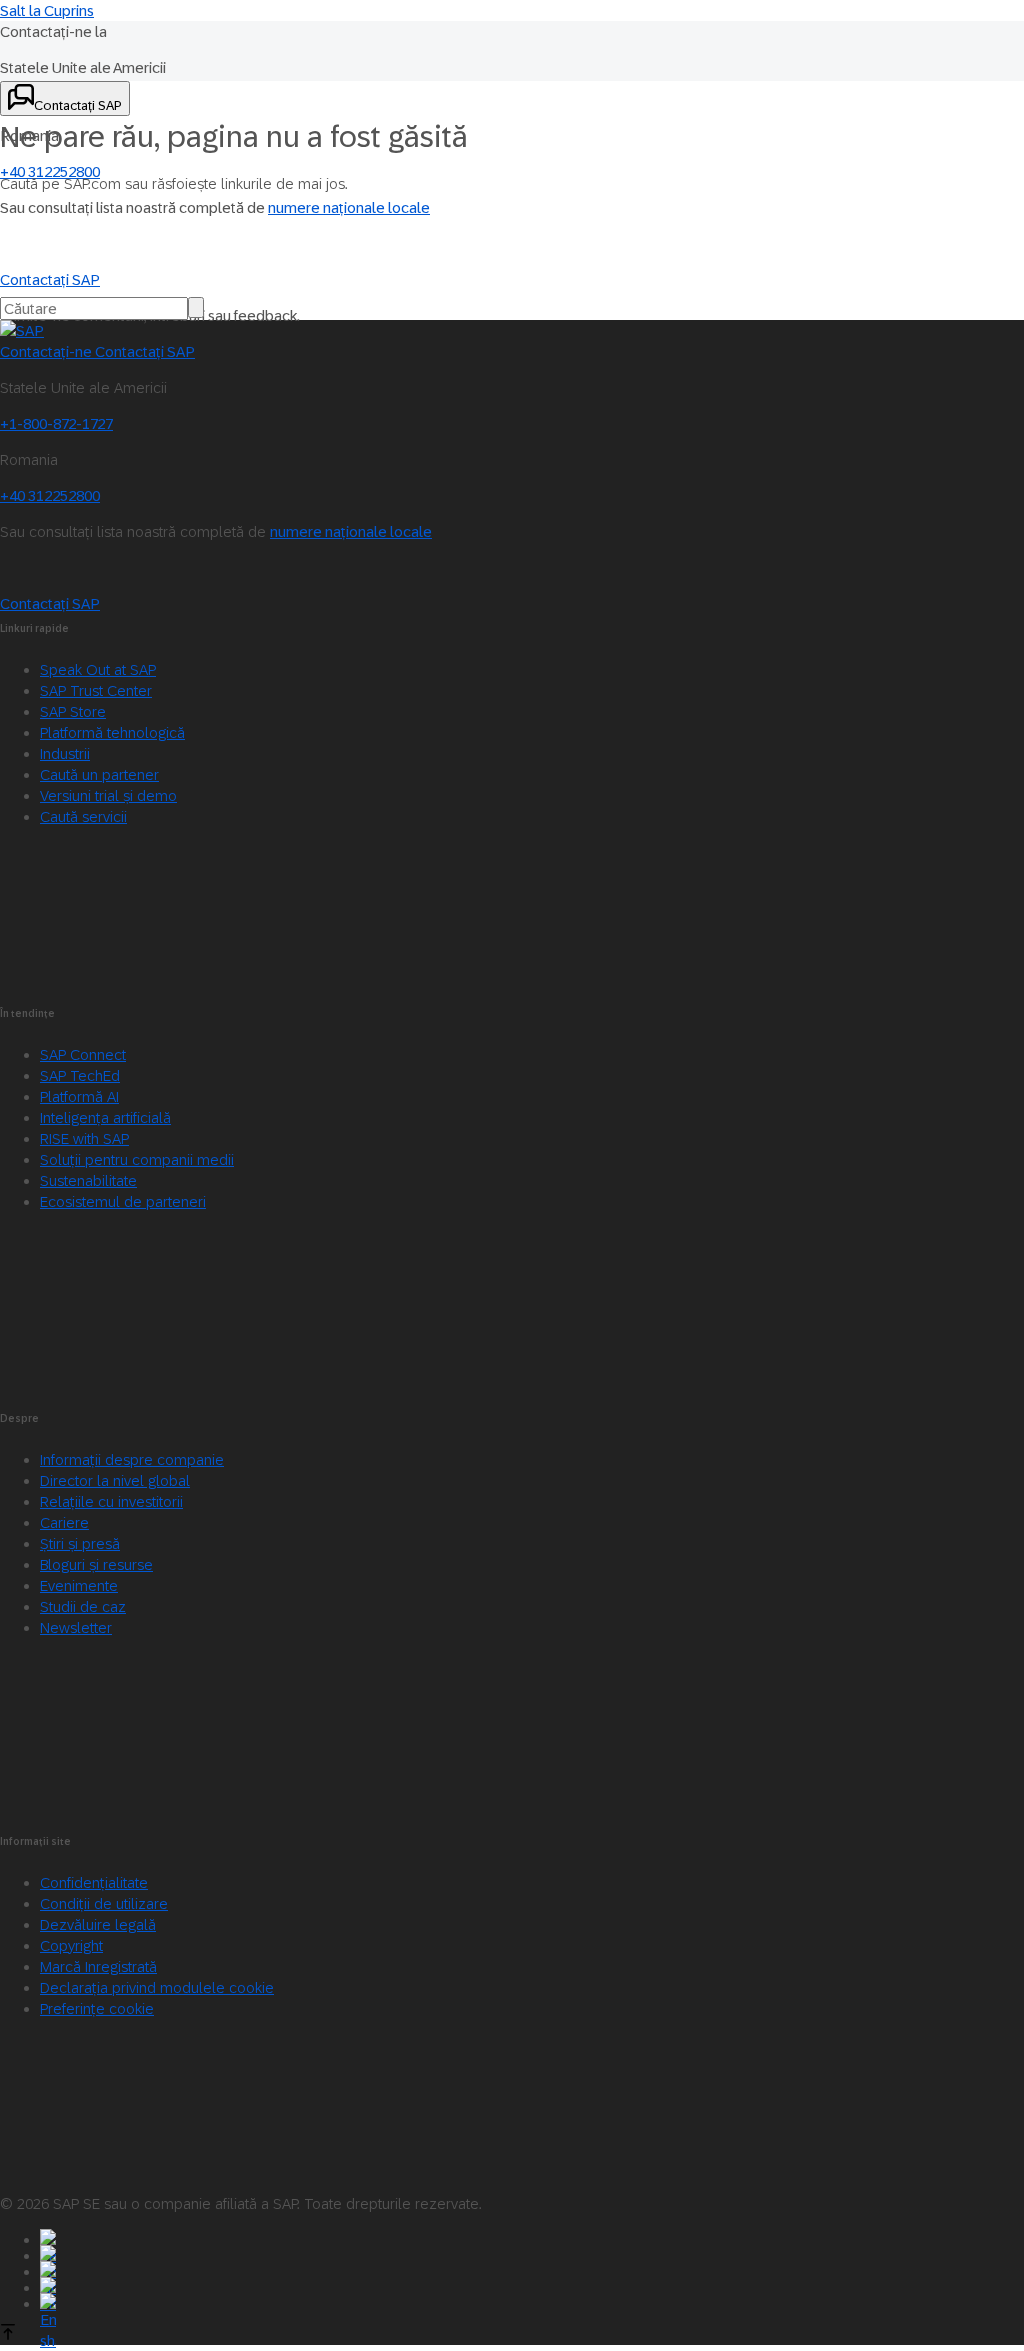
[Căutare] (196, 307)
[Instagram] (532, 2285)
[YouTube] (532, 2253)
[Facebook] (532, 2237)
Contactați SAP (145, 351)
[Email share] (532, 2301)
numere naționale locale (349, 207)
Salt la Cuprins (47, 10)
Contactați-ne (47, 351)
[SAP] (22, 330)
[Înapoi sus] (8, 2334)
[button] (97, 2008)
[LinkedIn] (532, 2269)
